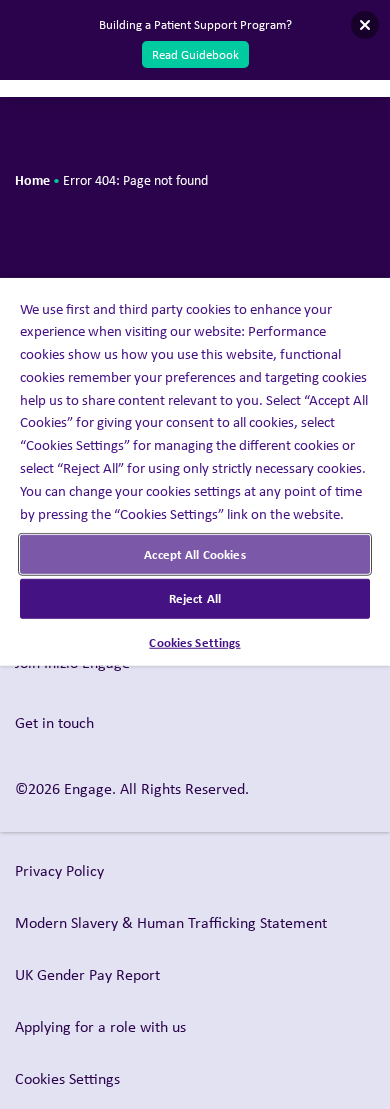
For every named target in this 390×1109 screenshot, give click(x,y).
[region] (195, 554)
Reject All (195, 598)
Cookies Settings (194, 641)
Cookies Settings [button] (67, 1078)
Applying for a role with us (100, 1026)
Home (32, 179)
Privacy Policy (59, 870)
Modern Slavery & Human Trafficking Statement (171, 922)
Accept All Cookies (194, 554)
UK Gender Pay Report (87, 974)
